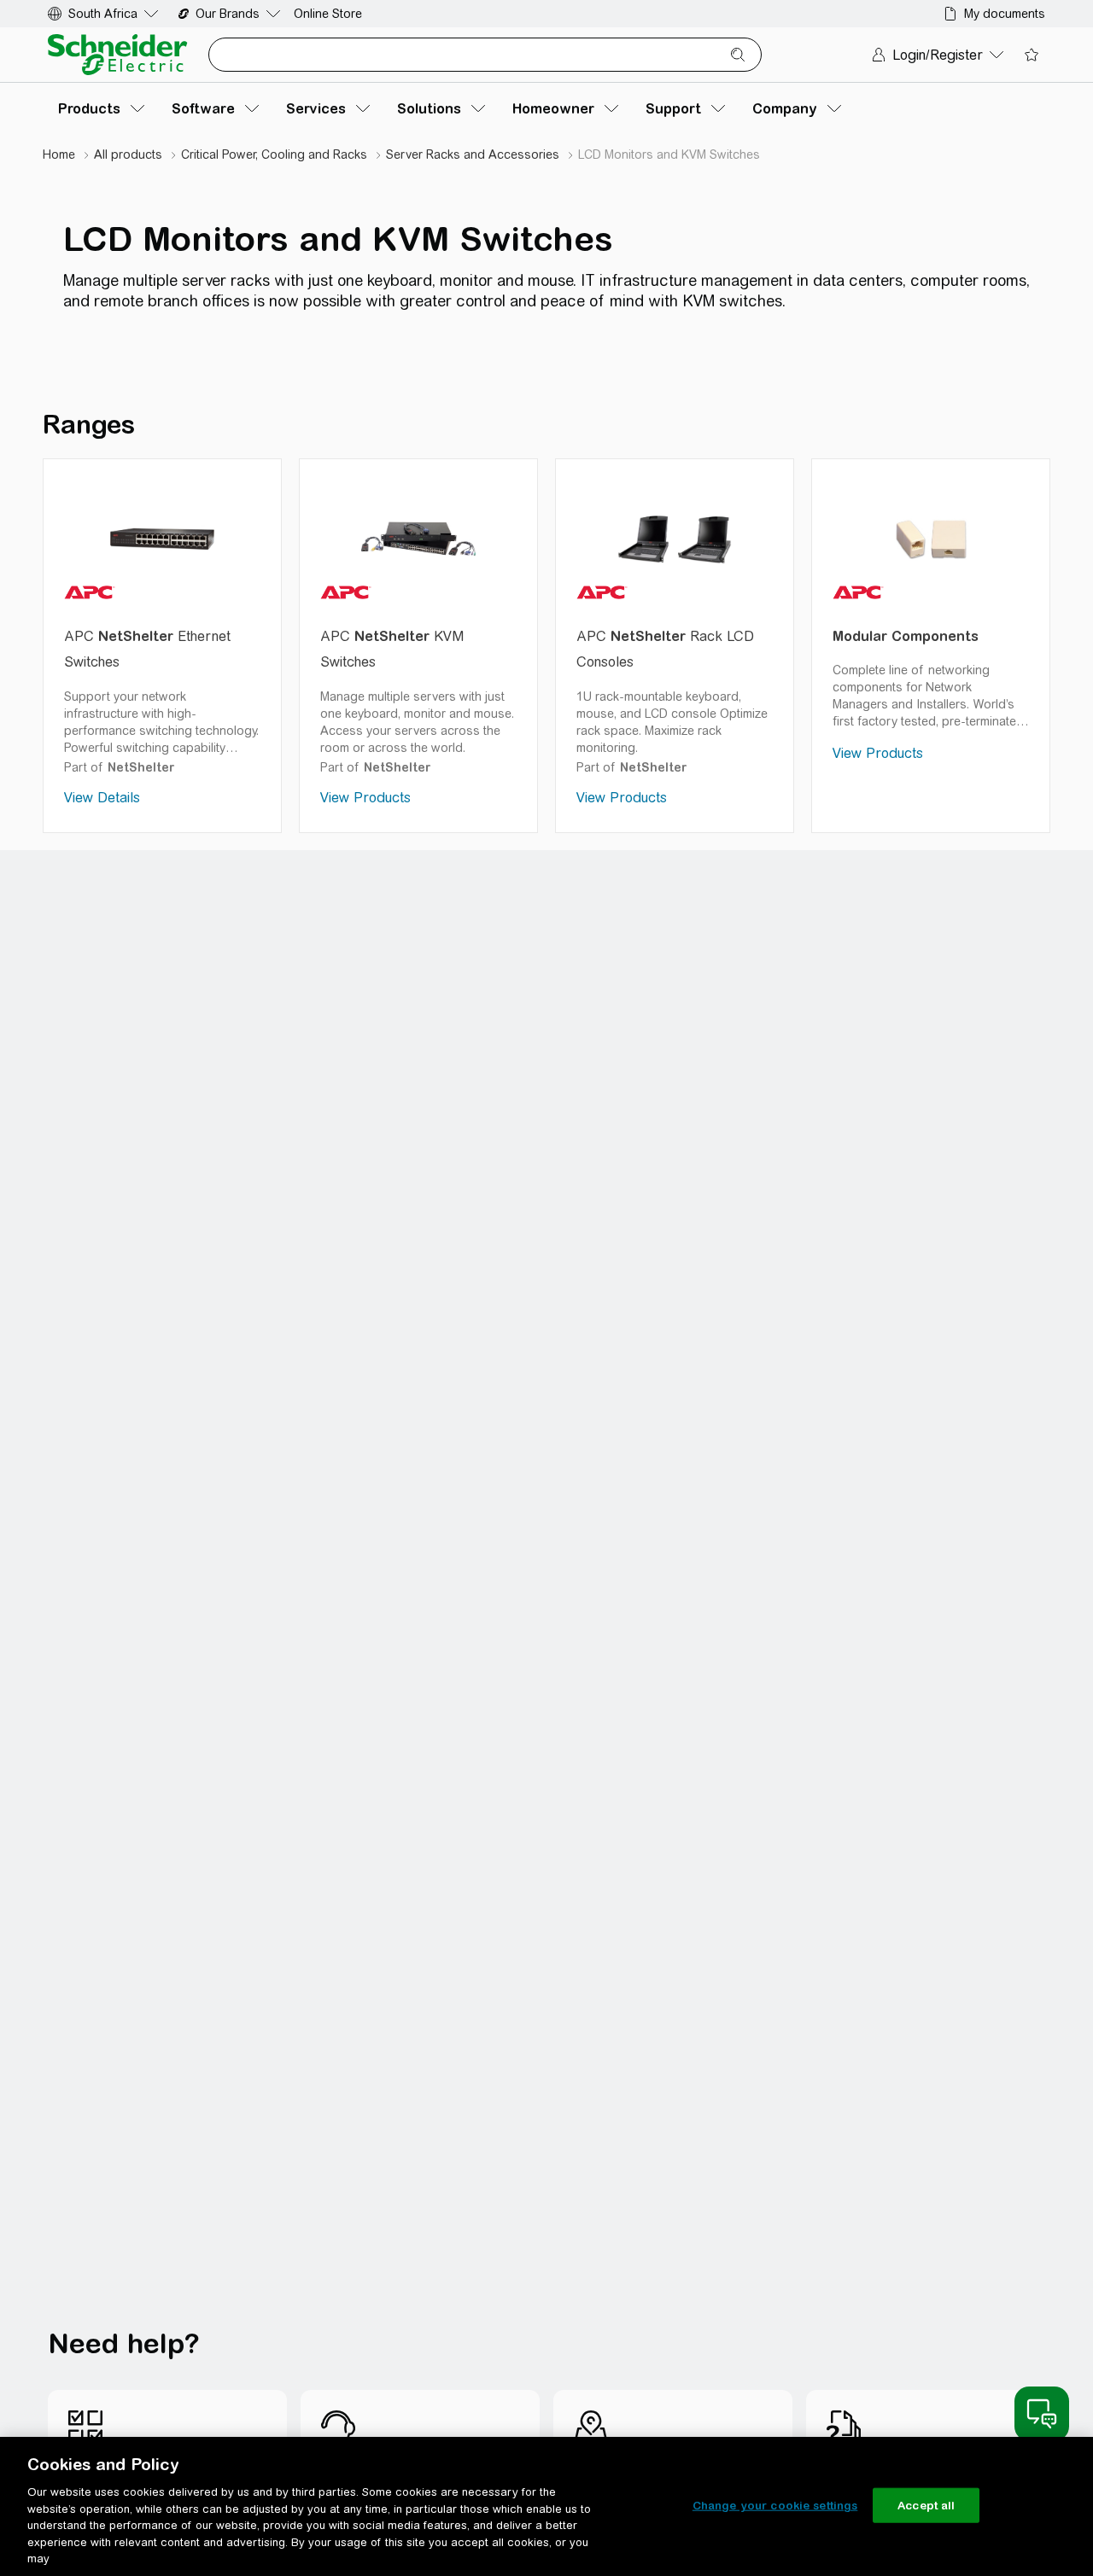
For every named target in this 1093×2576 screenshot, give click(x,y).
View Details (102, 798)
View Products (365, 798)
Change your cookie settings (775, 2505)
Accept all (926, 2505)
